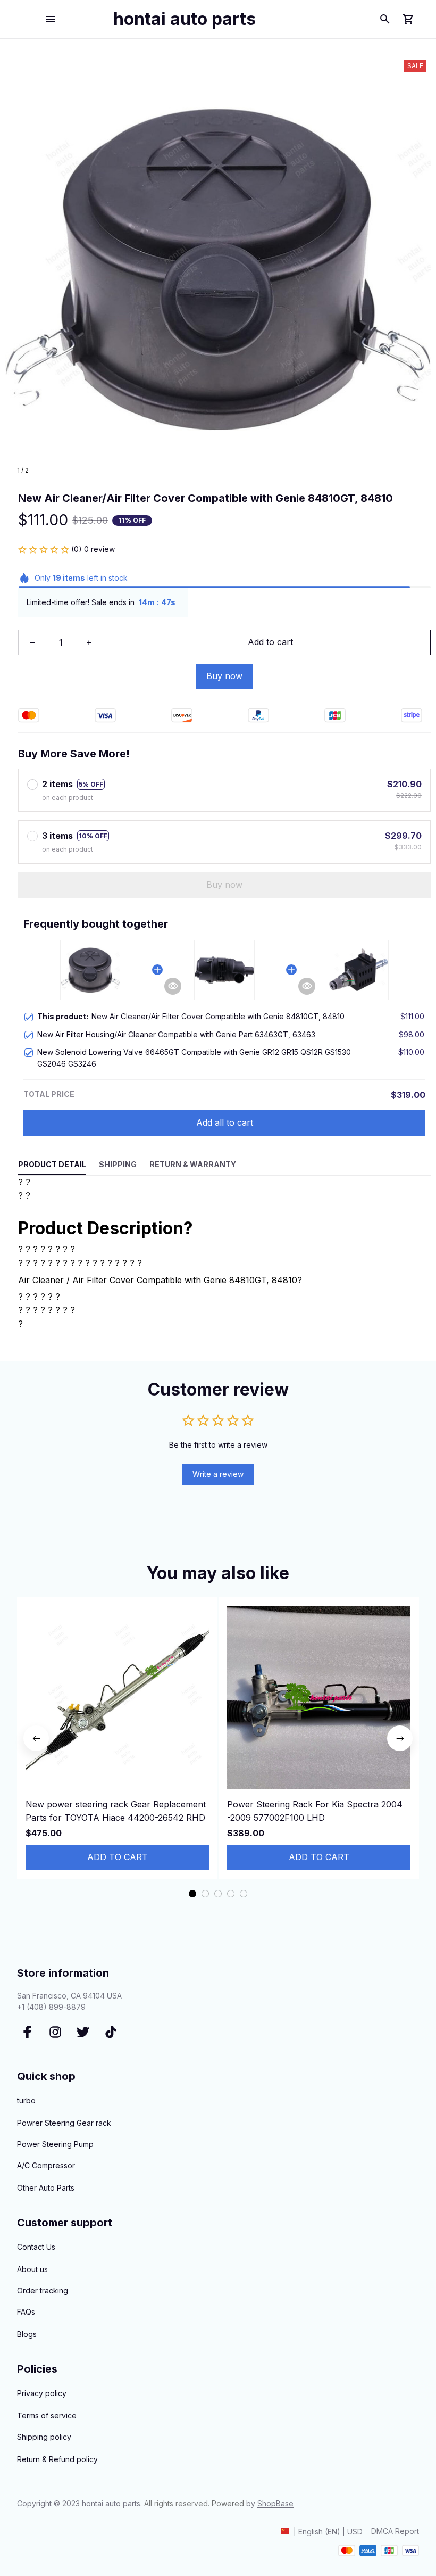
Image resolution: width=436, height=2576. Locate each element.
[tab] (192, 1894)
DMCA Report (395, 2531)
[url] (275, 2504)
